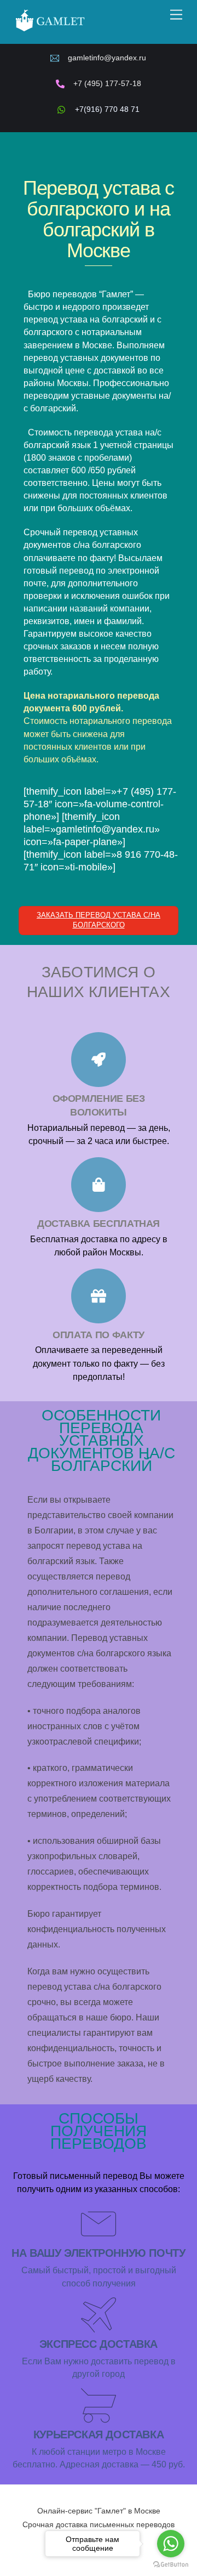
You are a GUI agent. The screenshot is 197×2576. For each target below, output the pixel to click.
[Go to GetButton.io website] (171, 2565)
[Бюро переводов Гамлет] (50, 30)
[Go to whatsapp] (171, 2544)
